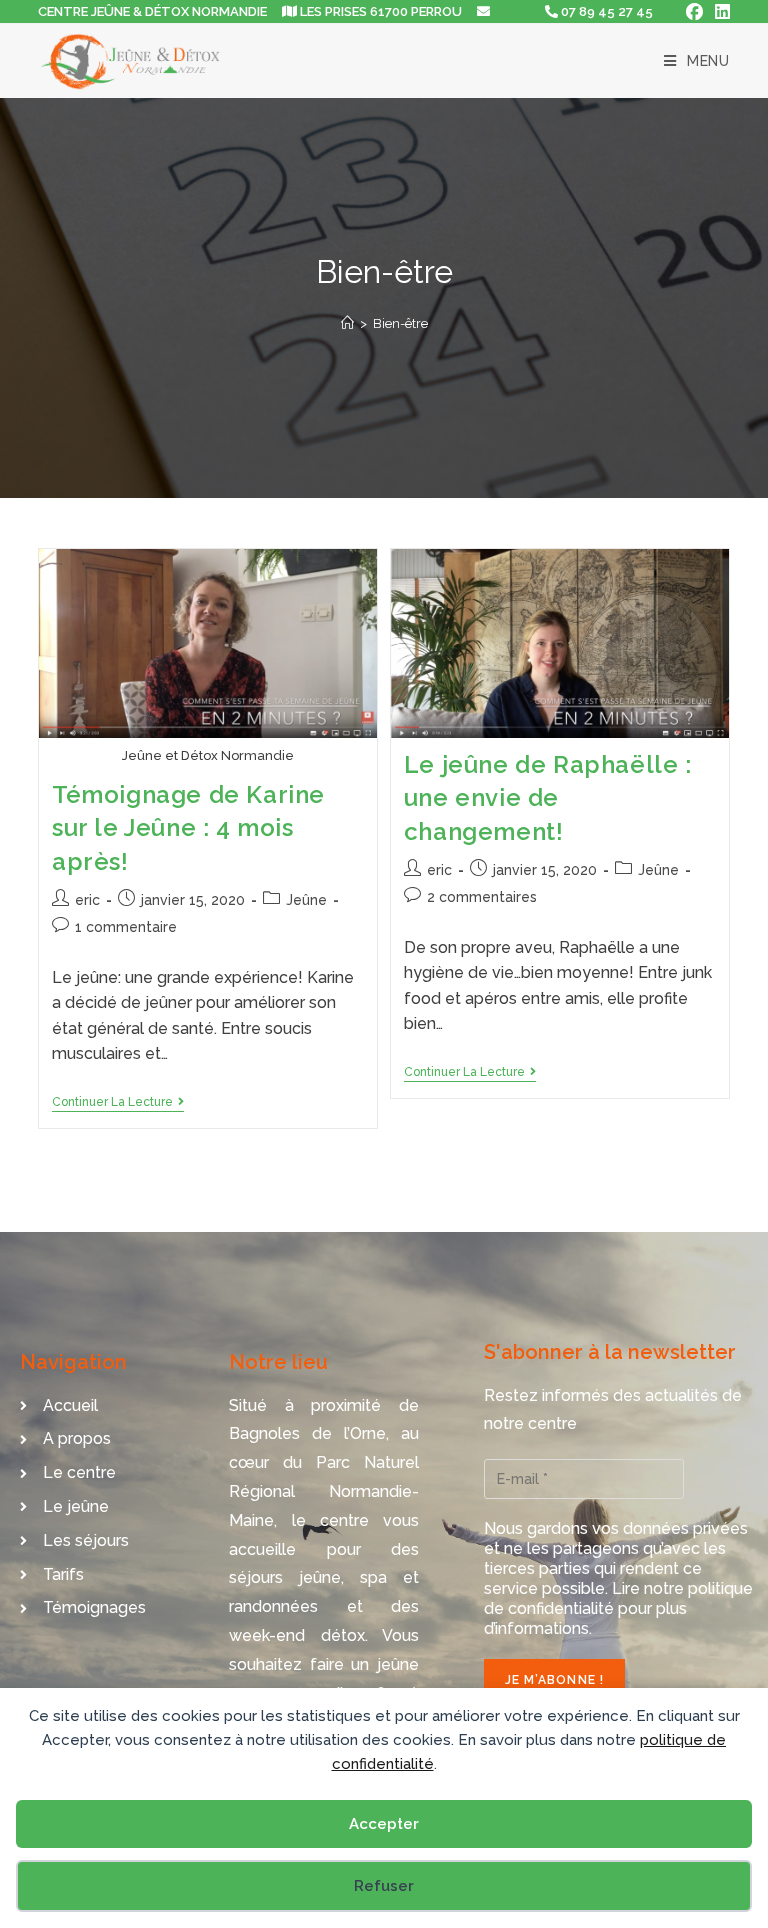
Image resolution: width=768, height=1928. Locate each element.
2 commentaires (482, 897)
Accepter (384, 1824)
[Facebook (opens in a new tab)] (694, 12)
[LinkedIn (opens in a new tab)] (719, 12)
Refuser (384, 1886)
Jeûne (306, 900)
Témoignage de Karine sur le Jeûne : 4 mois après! (188, 828)
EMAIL (511, 11)
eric (87, 900)
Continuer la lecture (118, 1102)
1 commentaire (126, 927)
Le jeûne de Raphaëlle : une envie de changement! (548, 798)
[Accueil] (347, 323)
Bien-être (400, 323)
